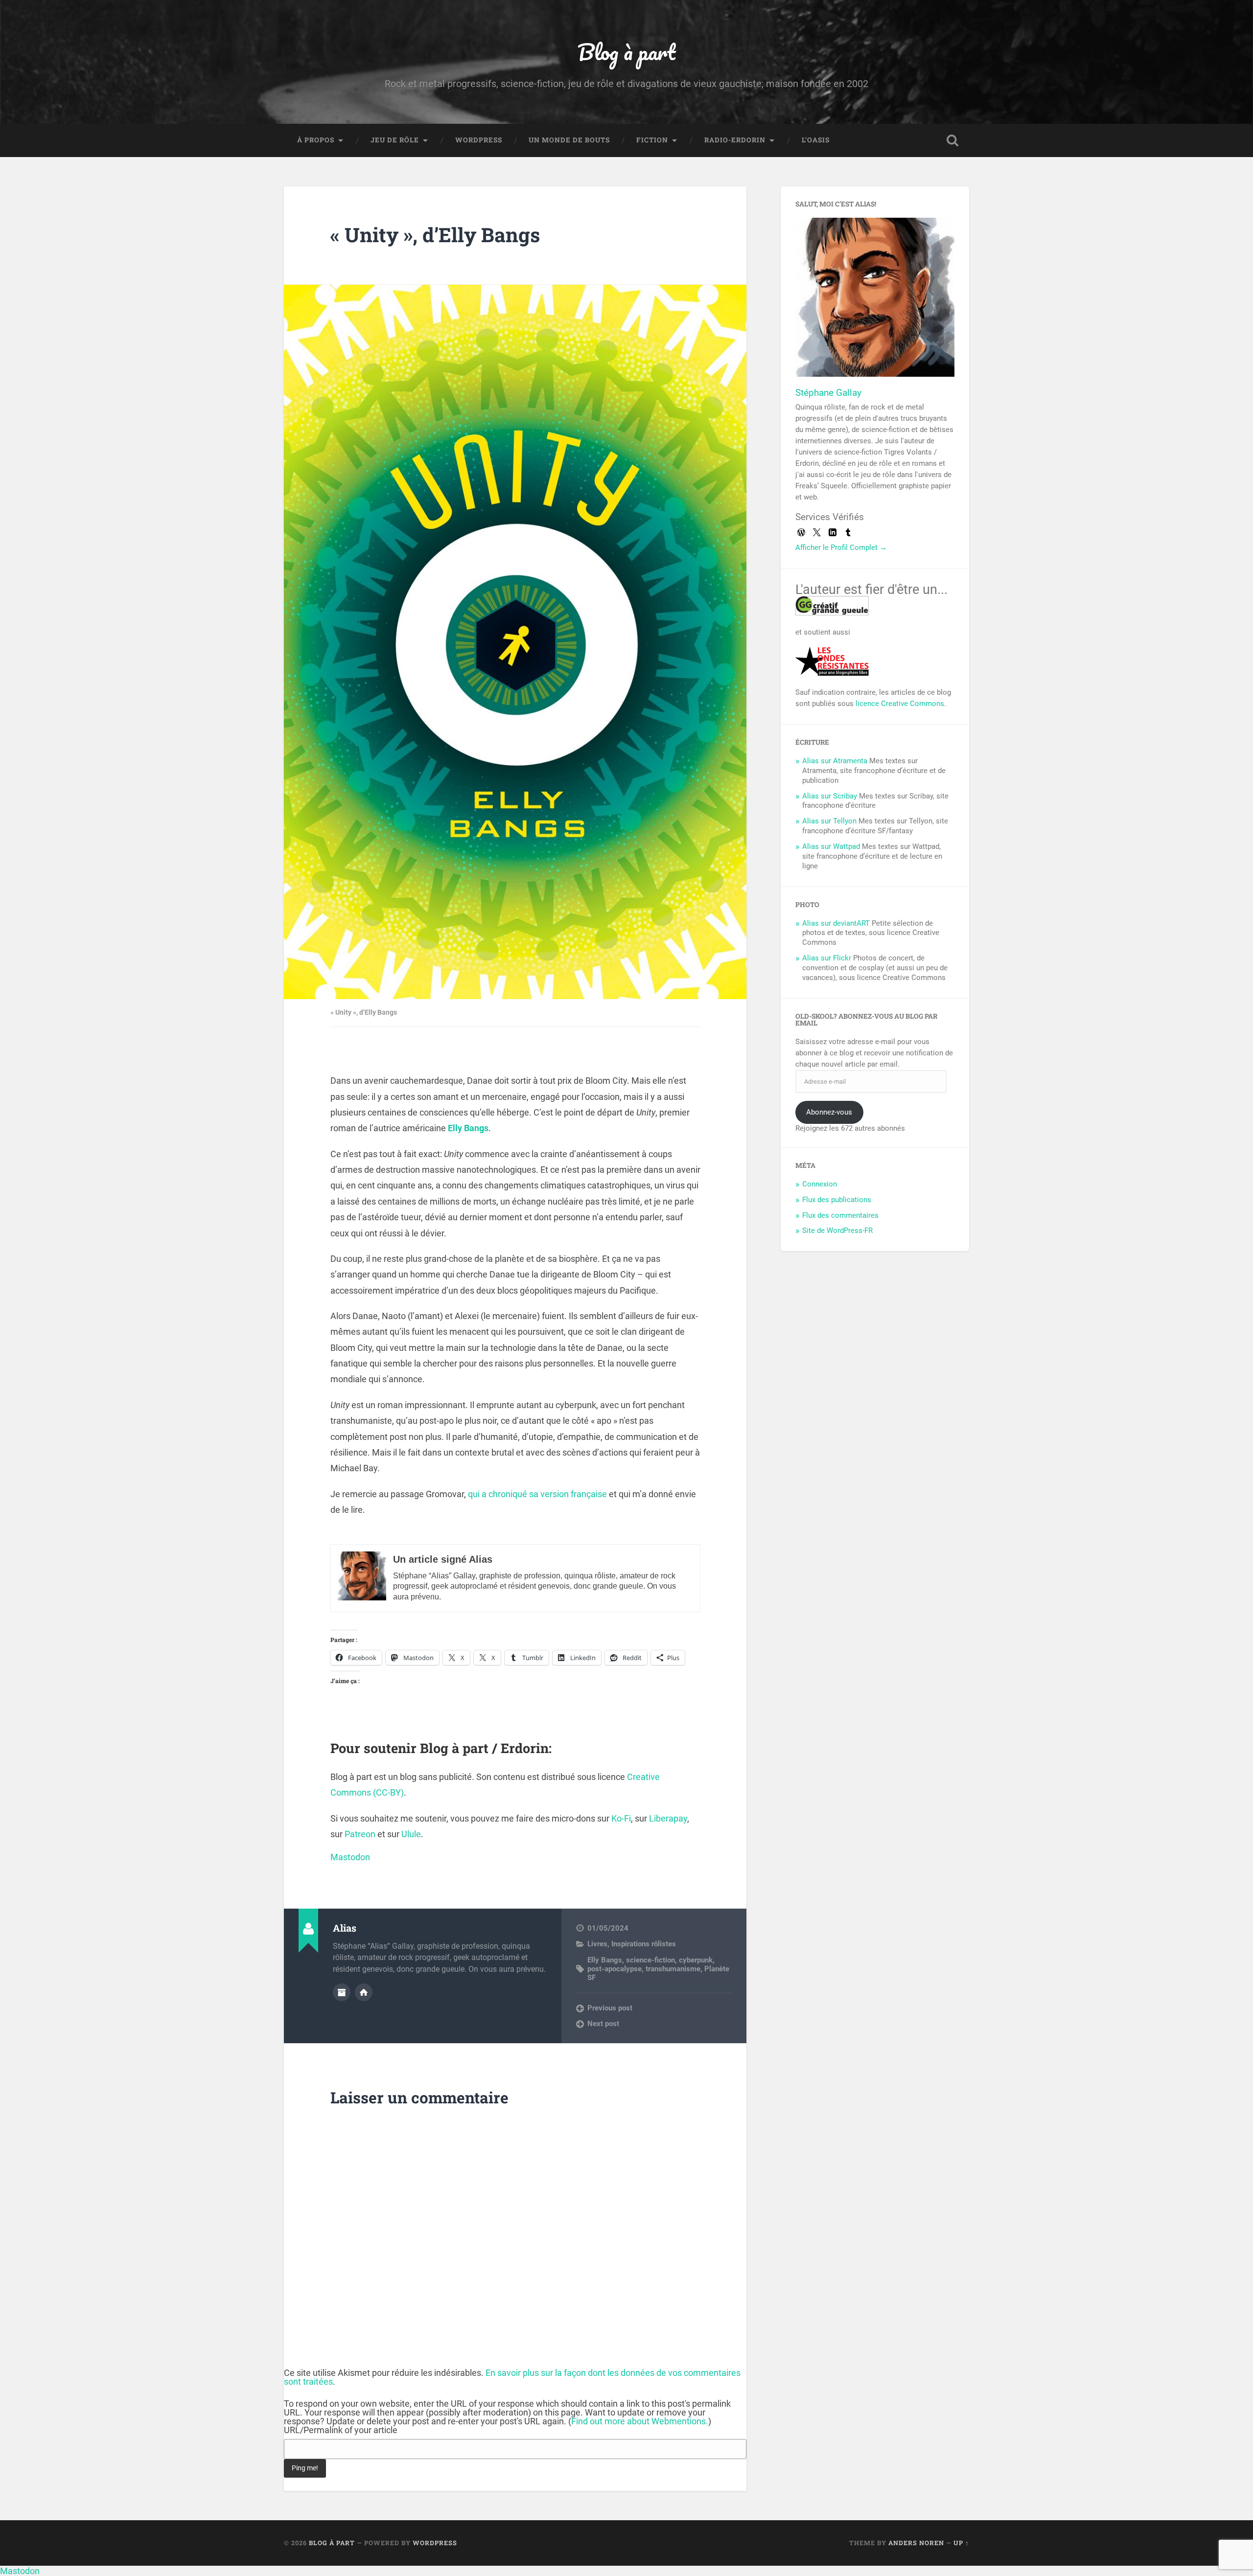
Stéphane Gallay (828, 393)
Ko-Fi (621, 1818)
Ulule (411, 1834)
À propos (316, 140)
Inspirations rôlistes (644, 1944)
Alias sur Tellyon (829, 821)
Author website (364, 1992)
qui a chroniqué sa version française (537, 1494)
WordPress (479, 140)
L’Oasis (816, 140)
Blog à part (626, 52)
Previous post (610, 2008)
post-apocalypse (615, 1969)
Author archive (342, 1992)
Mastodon (350, 1857)
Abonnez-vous (829, 1112)
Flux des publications (837, 1200)
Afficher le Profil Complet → (841, 547)
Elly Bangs (468, 1128)
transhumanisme (673, 1969)
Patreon (360, 1834)
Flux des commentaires (840, 1215)
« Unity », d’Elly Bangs (435, 235)
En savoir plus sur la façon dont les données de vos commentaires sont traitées (512, 2377)
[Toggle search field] (952, 140)
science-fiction (650, 1960)
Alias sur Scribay (830, 796)
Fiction (652, 140)
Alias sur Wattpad (831, 846)
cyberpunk (696, 1960)
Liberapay (668, 1818)
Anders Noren (916, 2543)
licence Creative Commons (900, 704)
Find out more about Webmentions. (640, 2421)
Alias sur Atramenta (835, 761)
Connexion (820, 1184)
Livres (597, 1944)
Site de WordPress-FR (837, 1231)
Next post (603, 2024)
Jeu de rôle (395, 140)
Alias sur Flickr (827, 958)
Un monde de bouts (569, 140)
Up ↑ (961, 2543)
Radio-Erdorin (735, 140)
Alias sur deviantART (836, 923)
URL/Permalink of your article (341, 2430)
